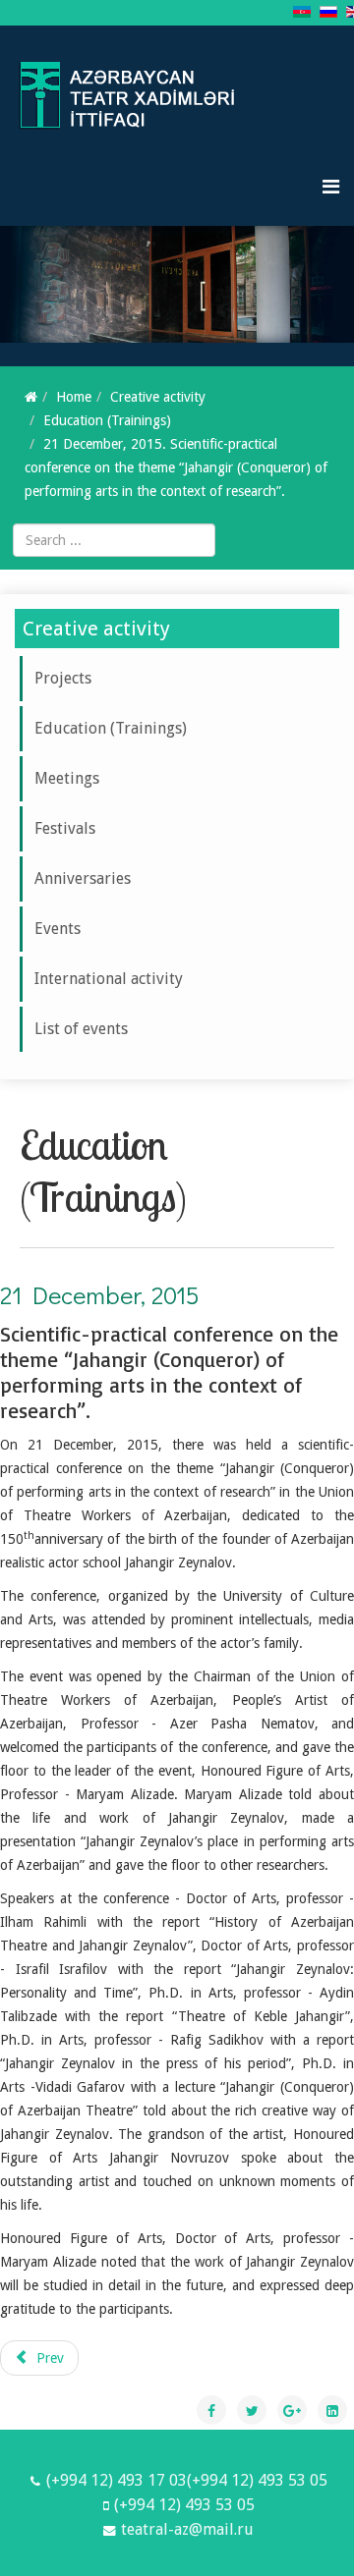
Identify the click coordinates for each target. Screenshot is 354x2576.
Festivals (65, 828)
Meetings (67, 778)
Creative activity (158, 397)
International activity (109, 979)
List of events (81, 1029)
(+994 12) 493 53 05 (184, 2505)
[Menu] (331, 187)
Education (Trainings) (107, 420)
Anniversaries (83, 878)
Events (58, 929)
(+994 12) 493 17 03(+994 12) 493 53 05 (187, 2480)
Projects (63, 678)
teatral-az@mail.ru (187, 2529)
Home (74, 397)
